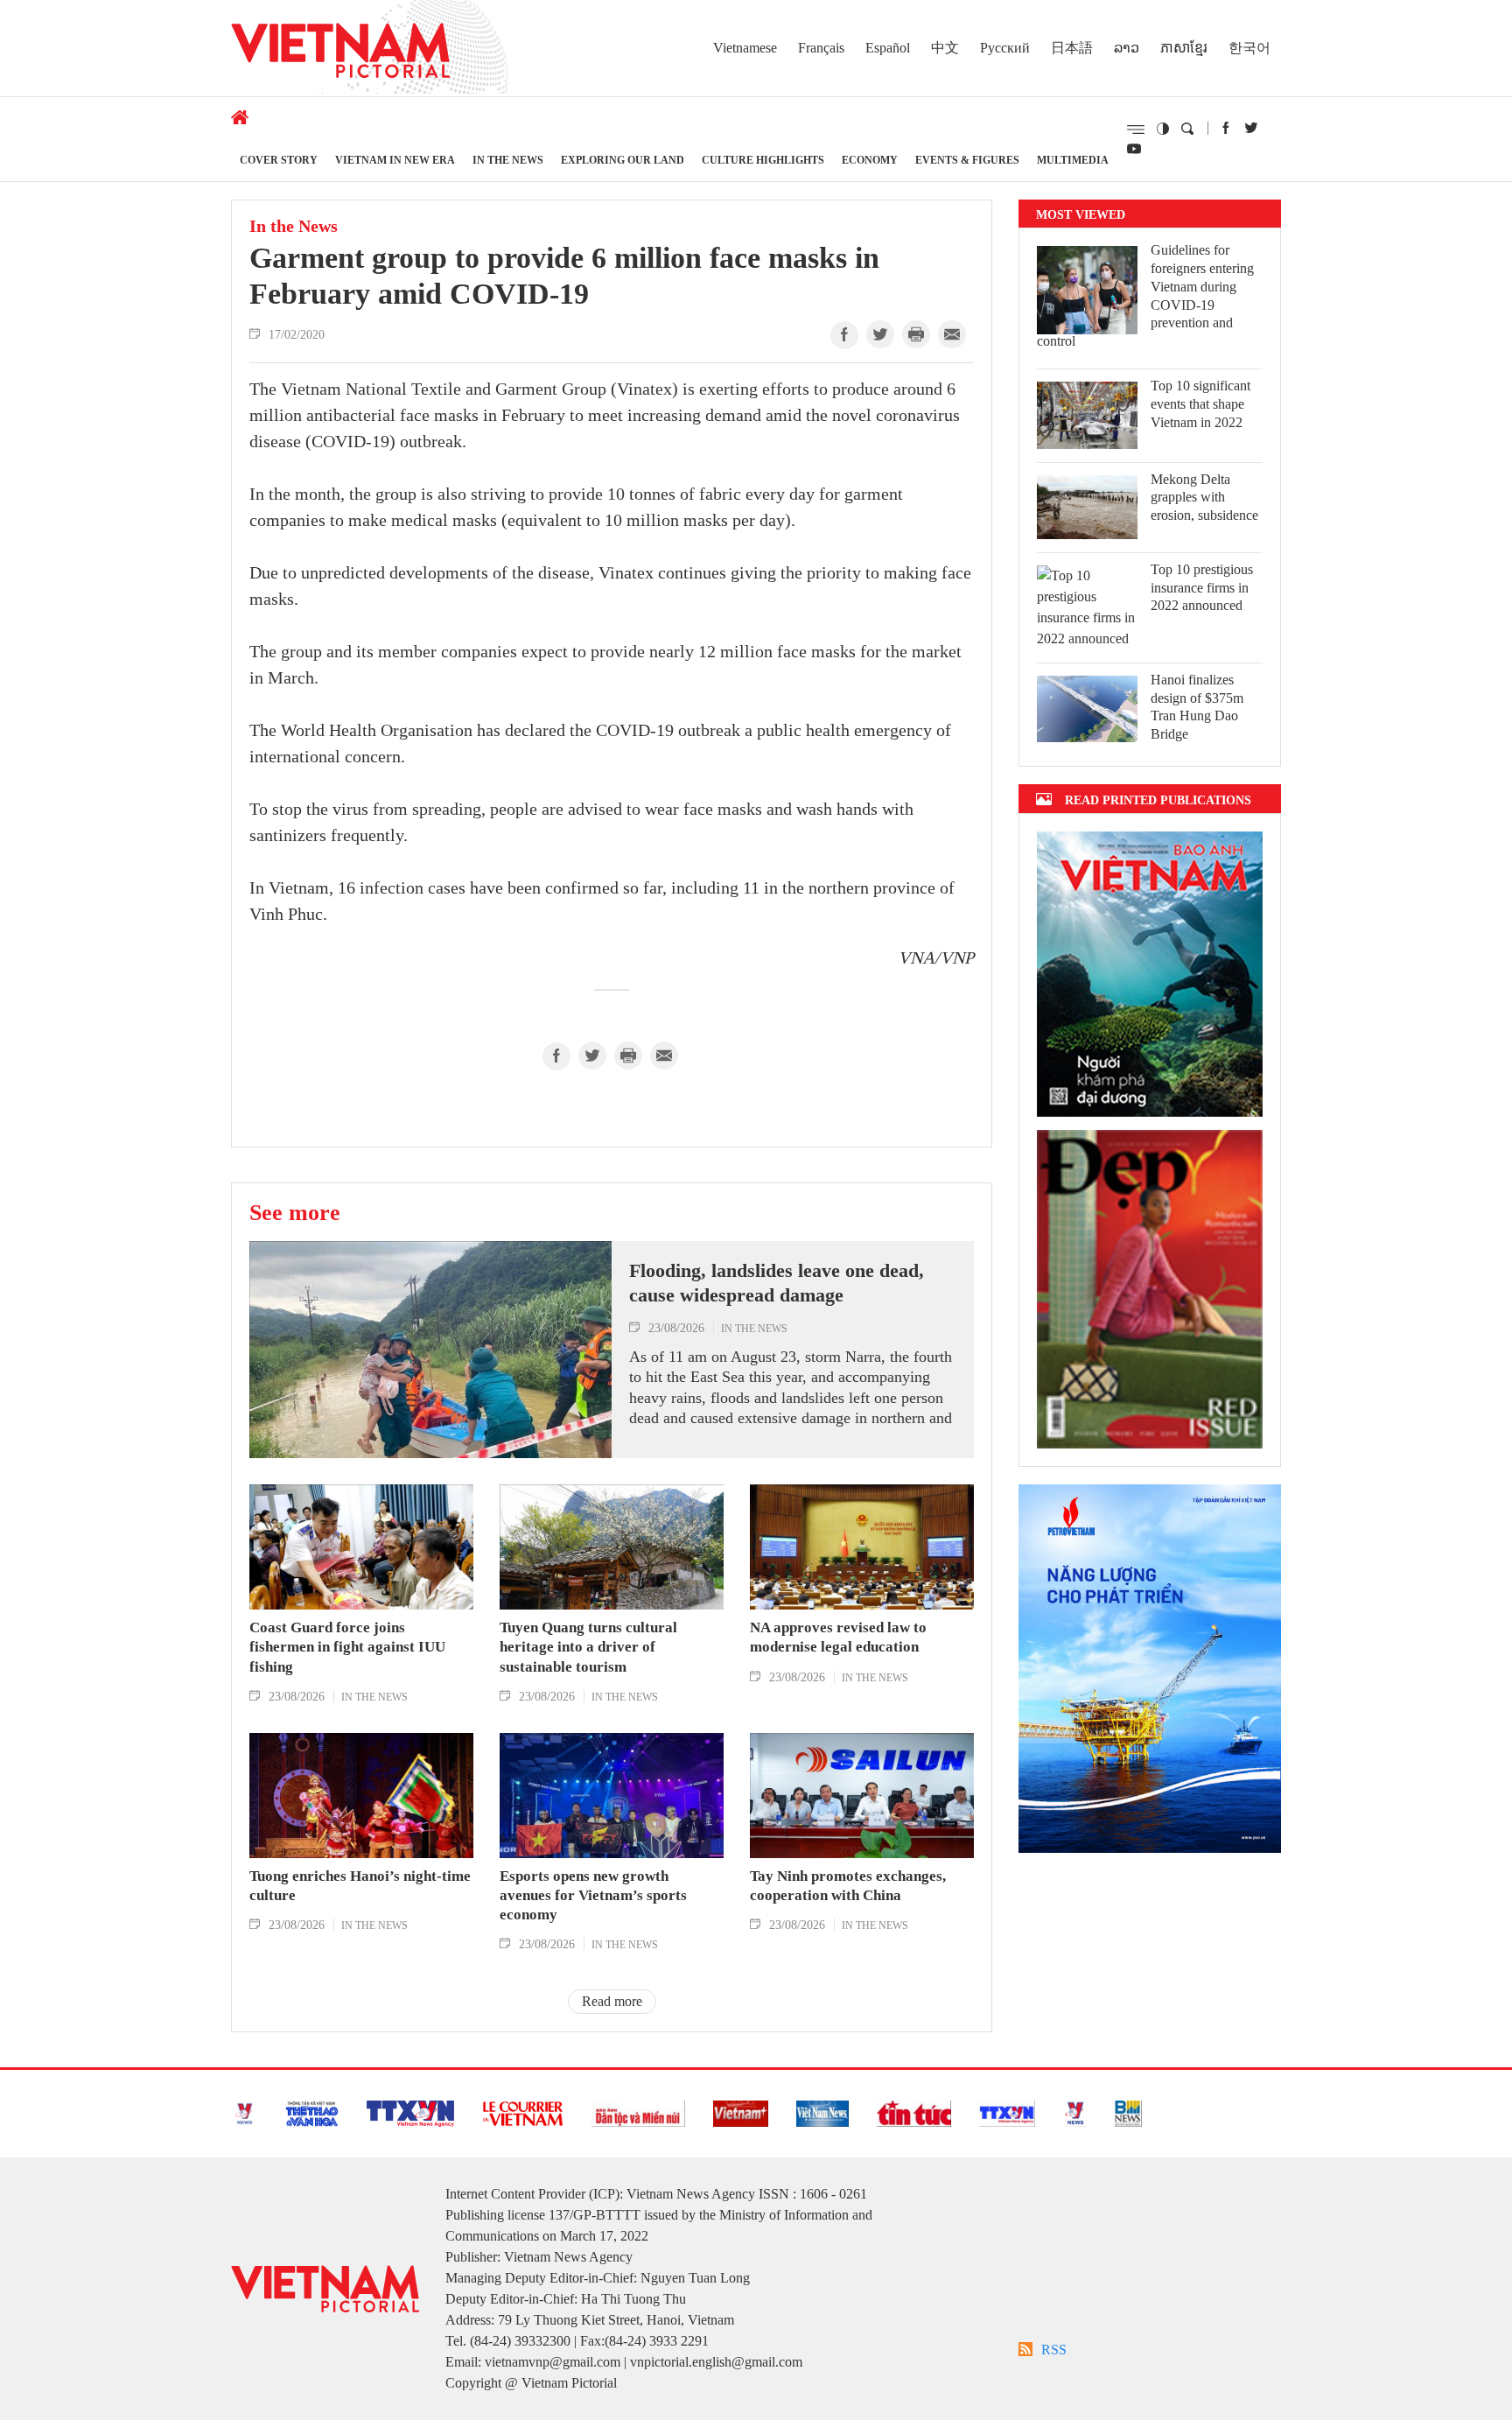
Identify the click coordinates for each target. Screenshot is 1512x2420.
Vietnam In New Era (395, 160)
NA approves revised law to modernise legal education (838, 1637)
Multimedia (1073, 160)
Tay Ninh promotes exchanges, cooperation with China (848, 1886)
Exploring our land (623, 160)
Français (821, 48)
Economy (870, 160)
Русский (1005, 48)
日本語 (1072, 48)
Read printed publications (1158, 800)
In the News (508, 160)
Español (888, 48)
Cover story (279, 160)
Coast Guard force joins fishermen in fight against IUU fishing (347, 1647)
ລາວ (1127, 48)
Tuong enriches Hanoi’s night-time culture (360, 1886)
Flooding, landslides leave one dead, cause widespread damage (777, 1283)
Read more (612, 2001)
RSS (1054, 2350)
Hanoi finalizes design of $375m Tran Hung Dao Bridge (1197, 707)
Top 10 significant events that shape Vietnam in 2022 (1200, 404)
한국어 (1249, 48)
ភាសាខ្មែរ (1184, 48)
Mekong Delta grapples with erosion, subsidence (1204, 498)
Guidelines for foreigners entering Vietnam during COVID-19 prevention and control (1145, 295)
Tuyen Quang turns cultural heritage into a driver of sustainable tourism (588, 1647)
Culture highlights (763, 160)
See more (295, 1212)
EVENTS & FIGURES (967, 160)
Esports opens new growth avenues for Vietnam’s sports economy (593, 1895)
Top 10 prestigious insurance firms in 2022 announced (1202, 588)
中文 (945, 48)
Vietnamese (745, 48)
